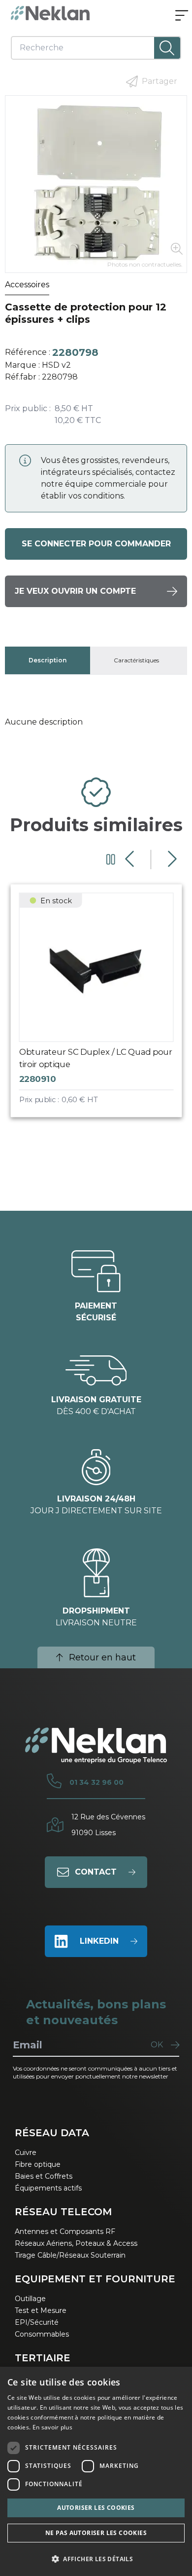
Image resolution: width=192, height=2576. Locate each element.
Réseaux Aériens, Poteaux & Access (76, 2243)
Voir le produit (105, 1009)
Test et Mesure (41, 2310)
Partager (160, 81)
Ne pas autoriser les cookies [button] (96, 2533)
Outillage (30, 2299)
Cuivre (26, 2153)
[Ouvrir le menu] (182, 16)
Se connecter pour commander (96, 544)
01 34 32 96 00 (96, 1782)
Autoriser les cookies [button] (96, 2508)
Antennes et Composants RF (65, 2231)
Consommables (42, 2334)
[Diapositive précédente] (131, 859)
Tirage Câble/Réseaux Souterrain (70, 2255)
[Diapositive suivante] (171, 859)
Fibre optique (38, 2164)
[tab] (48, 660)
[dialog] (96, 2471)
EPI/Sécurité (37, 2322)
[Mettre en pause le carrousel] (111, 859)
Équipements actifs (48, 2188)
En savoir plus (52, 2427)
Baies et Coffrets (44, 2176)
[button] (96, 2559)
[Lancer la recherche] (167, 48)
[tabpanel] (96, 722)
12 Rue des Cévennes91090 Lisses (108, 1825)
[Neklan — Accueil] (50, 13)
